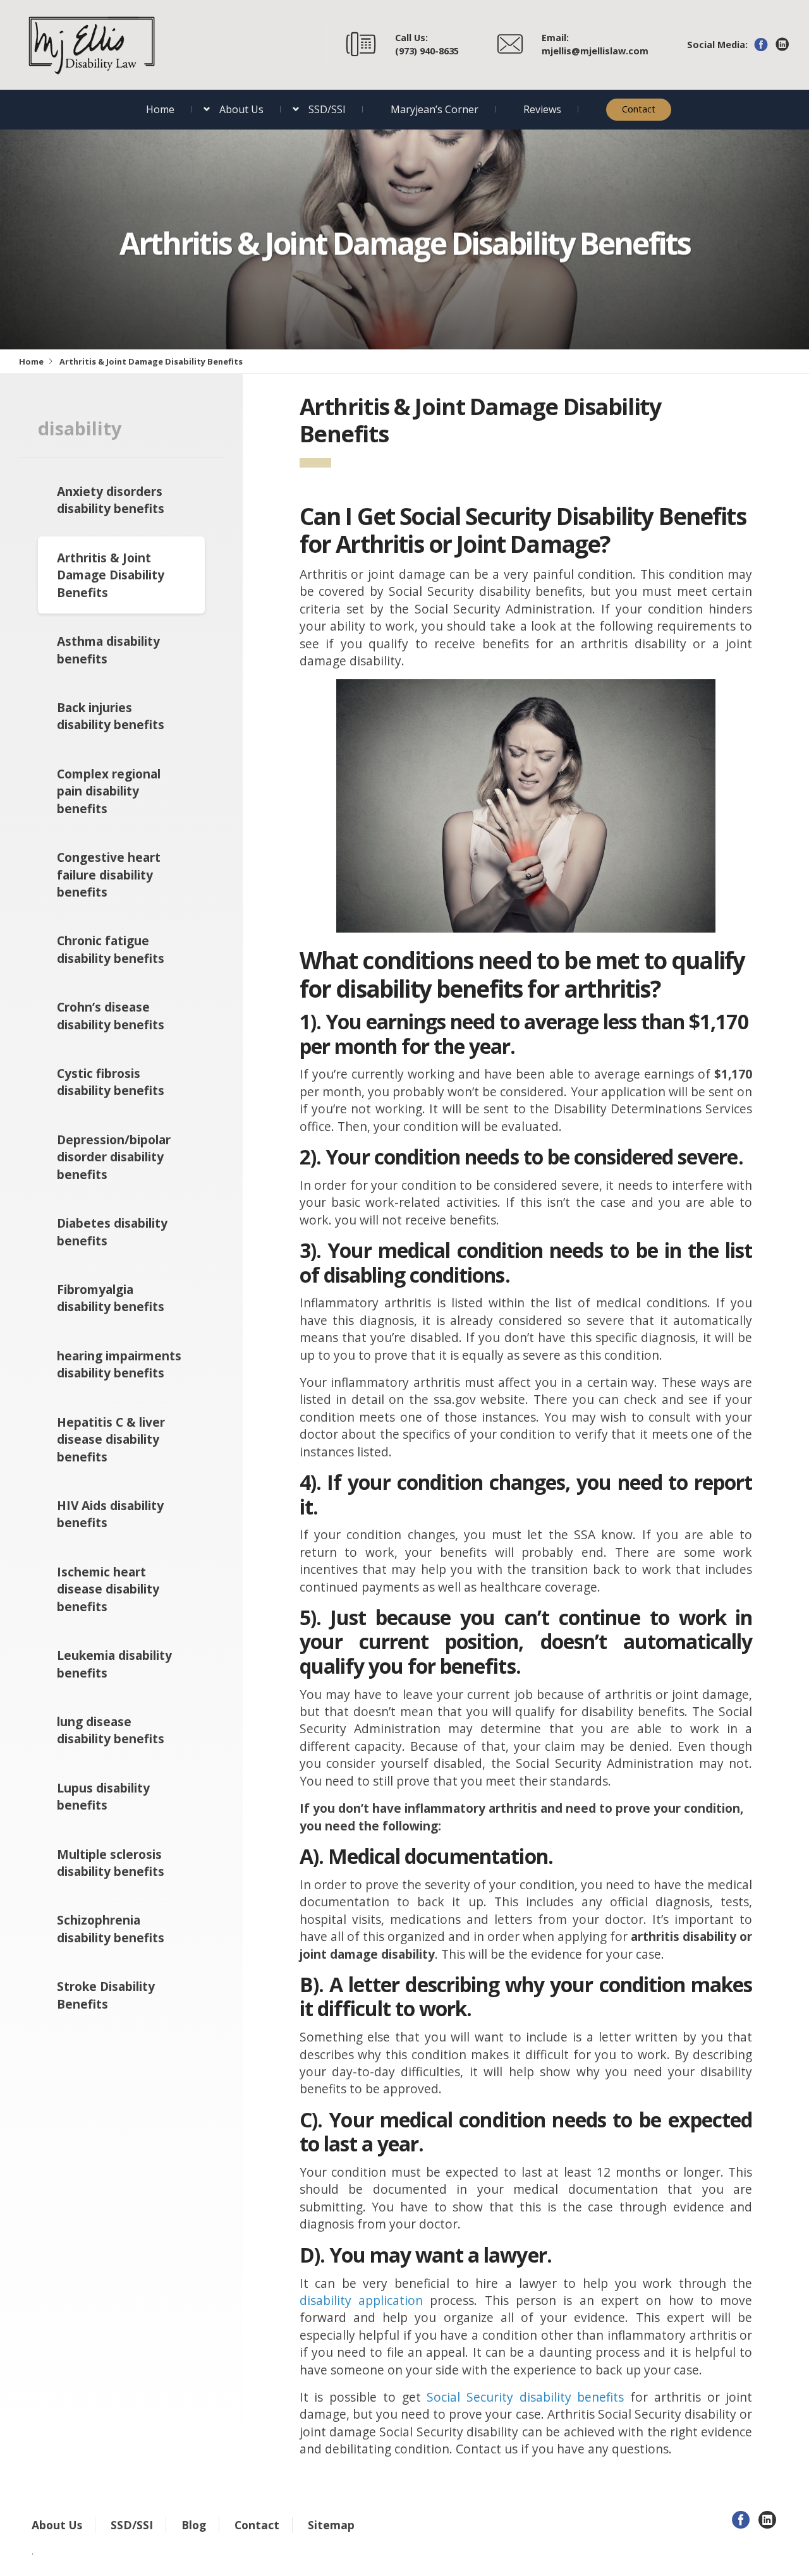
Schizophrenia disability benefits (111, 1928)
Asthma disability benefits (108, 650)
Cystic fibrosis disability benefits (111, 1082)
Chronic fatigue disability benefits (111, 949)
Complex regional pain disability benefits (109, 791)
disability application (361, 2300)
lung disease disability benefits (111, 1730)
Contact (639, 109)
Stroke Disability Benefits (106, 1995)
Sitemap (331, 2525)
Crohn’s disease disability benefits (111, 1015)
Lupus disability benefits (103, 1796)
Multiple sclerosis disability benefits (111, 1863)
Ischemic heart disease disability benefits (108, 1589)
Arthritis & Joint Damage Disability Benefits (111, 575)
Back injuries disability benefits (111, 716)
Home (160, 109)
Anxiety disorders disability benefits (111, 500)
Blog (194, 2525)
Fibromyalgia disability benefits (111, 1298)
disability (80, 428)
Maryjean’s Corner (435, 109)
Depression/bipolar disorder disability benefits (114, 1157)
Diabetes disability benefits (112, 1231)
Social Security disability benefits (525, 2397)
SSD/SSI (327, 109)
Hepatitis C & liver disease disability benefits (111, 1439)
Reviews (542, 109)
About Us (241, 109)
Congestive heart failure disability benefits (109, 874)
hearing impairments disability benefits (119, 1364)
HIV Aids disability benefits (110, 1514)
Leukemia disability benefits (114, 1664)
